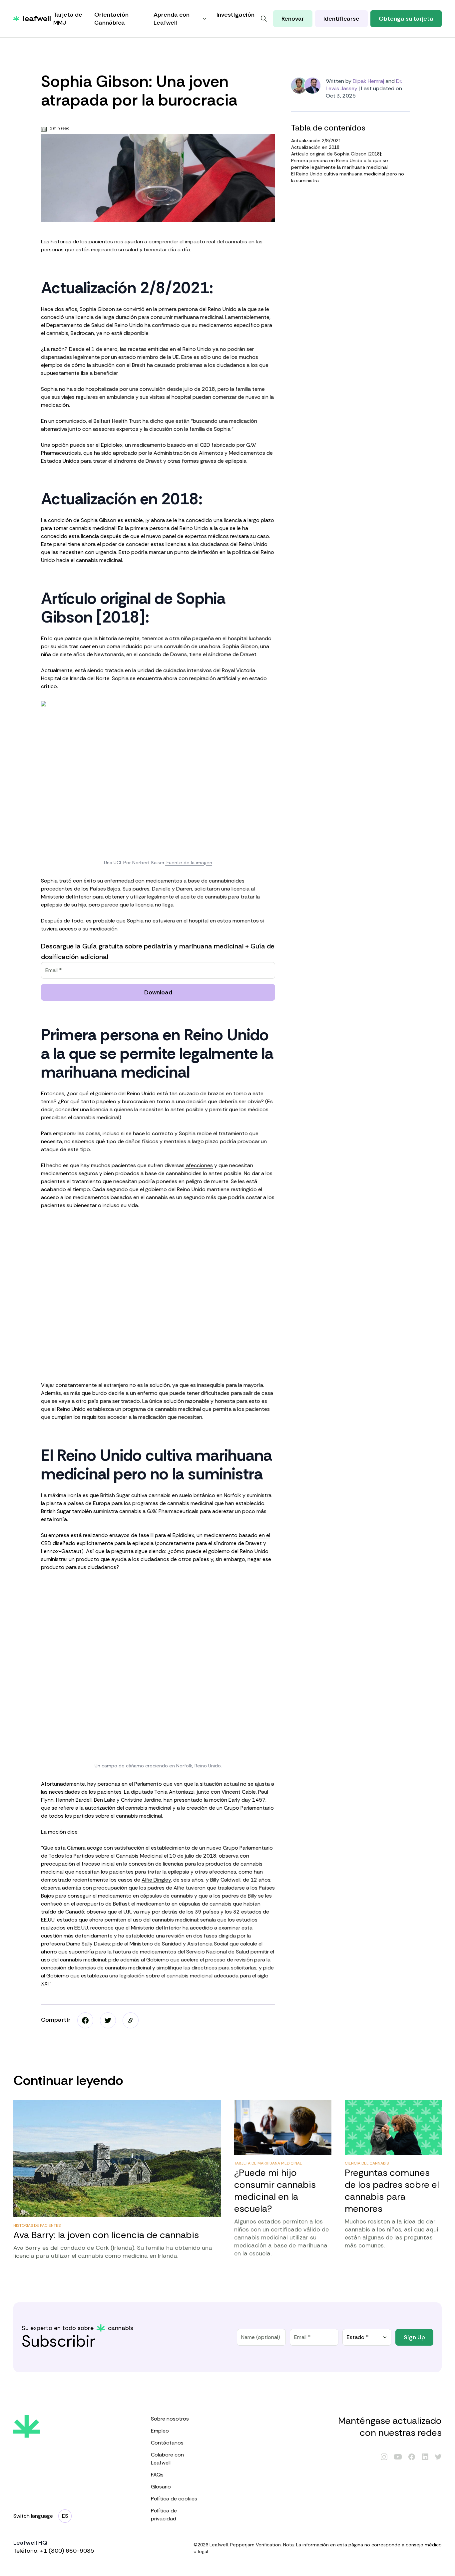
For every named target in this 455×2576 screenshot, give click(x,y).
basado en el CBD (189, 445)
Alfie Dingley (156, 1880)
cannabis (57, 333)
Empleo (160, 2431)
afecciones (199, 1165)
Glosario (161, 2487)
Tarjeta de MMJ (68, 19)
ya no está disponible (122, 333)
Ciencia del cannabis (367, 2163)
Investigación (235, 15)
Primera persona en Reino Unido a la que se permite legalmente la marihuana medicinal (340, 164)
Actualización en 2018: (316, 147)
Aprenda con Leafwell (172, 19)
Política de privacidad (164, 2515)
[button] (131, 2020)
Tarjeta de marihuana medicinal (268, 2163)
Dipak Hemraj (368, 81)
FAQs (157, 2475)
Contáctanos (167, 2443)
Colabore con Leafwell (167, 2459)
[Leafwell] (32, 19)
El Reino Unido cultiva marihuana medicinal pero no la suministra (348, 177)
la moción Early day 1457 (235, 1800)
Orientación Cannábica (111, 19)
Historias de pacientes (37, 2225)
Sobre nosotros (170, 2419)
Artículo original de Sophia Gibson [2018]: (337, 154)
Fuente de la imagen (189, 863)
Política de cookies (174, 2499)
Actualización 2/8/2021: (317, 140)
